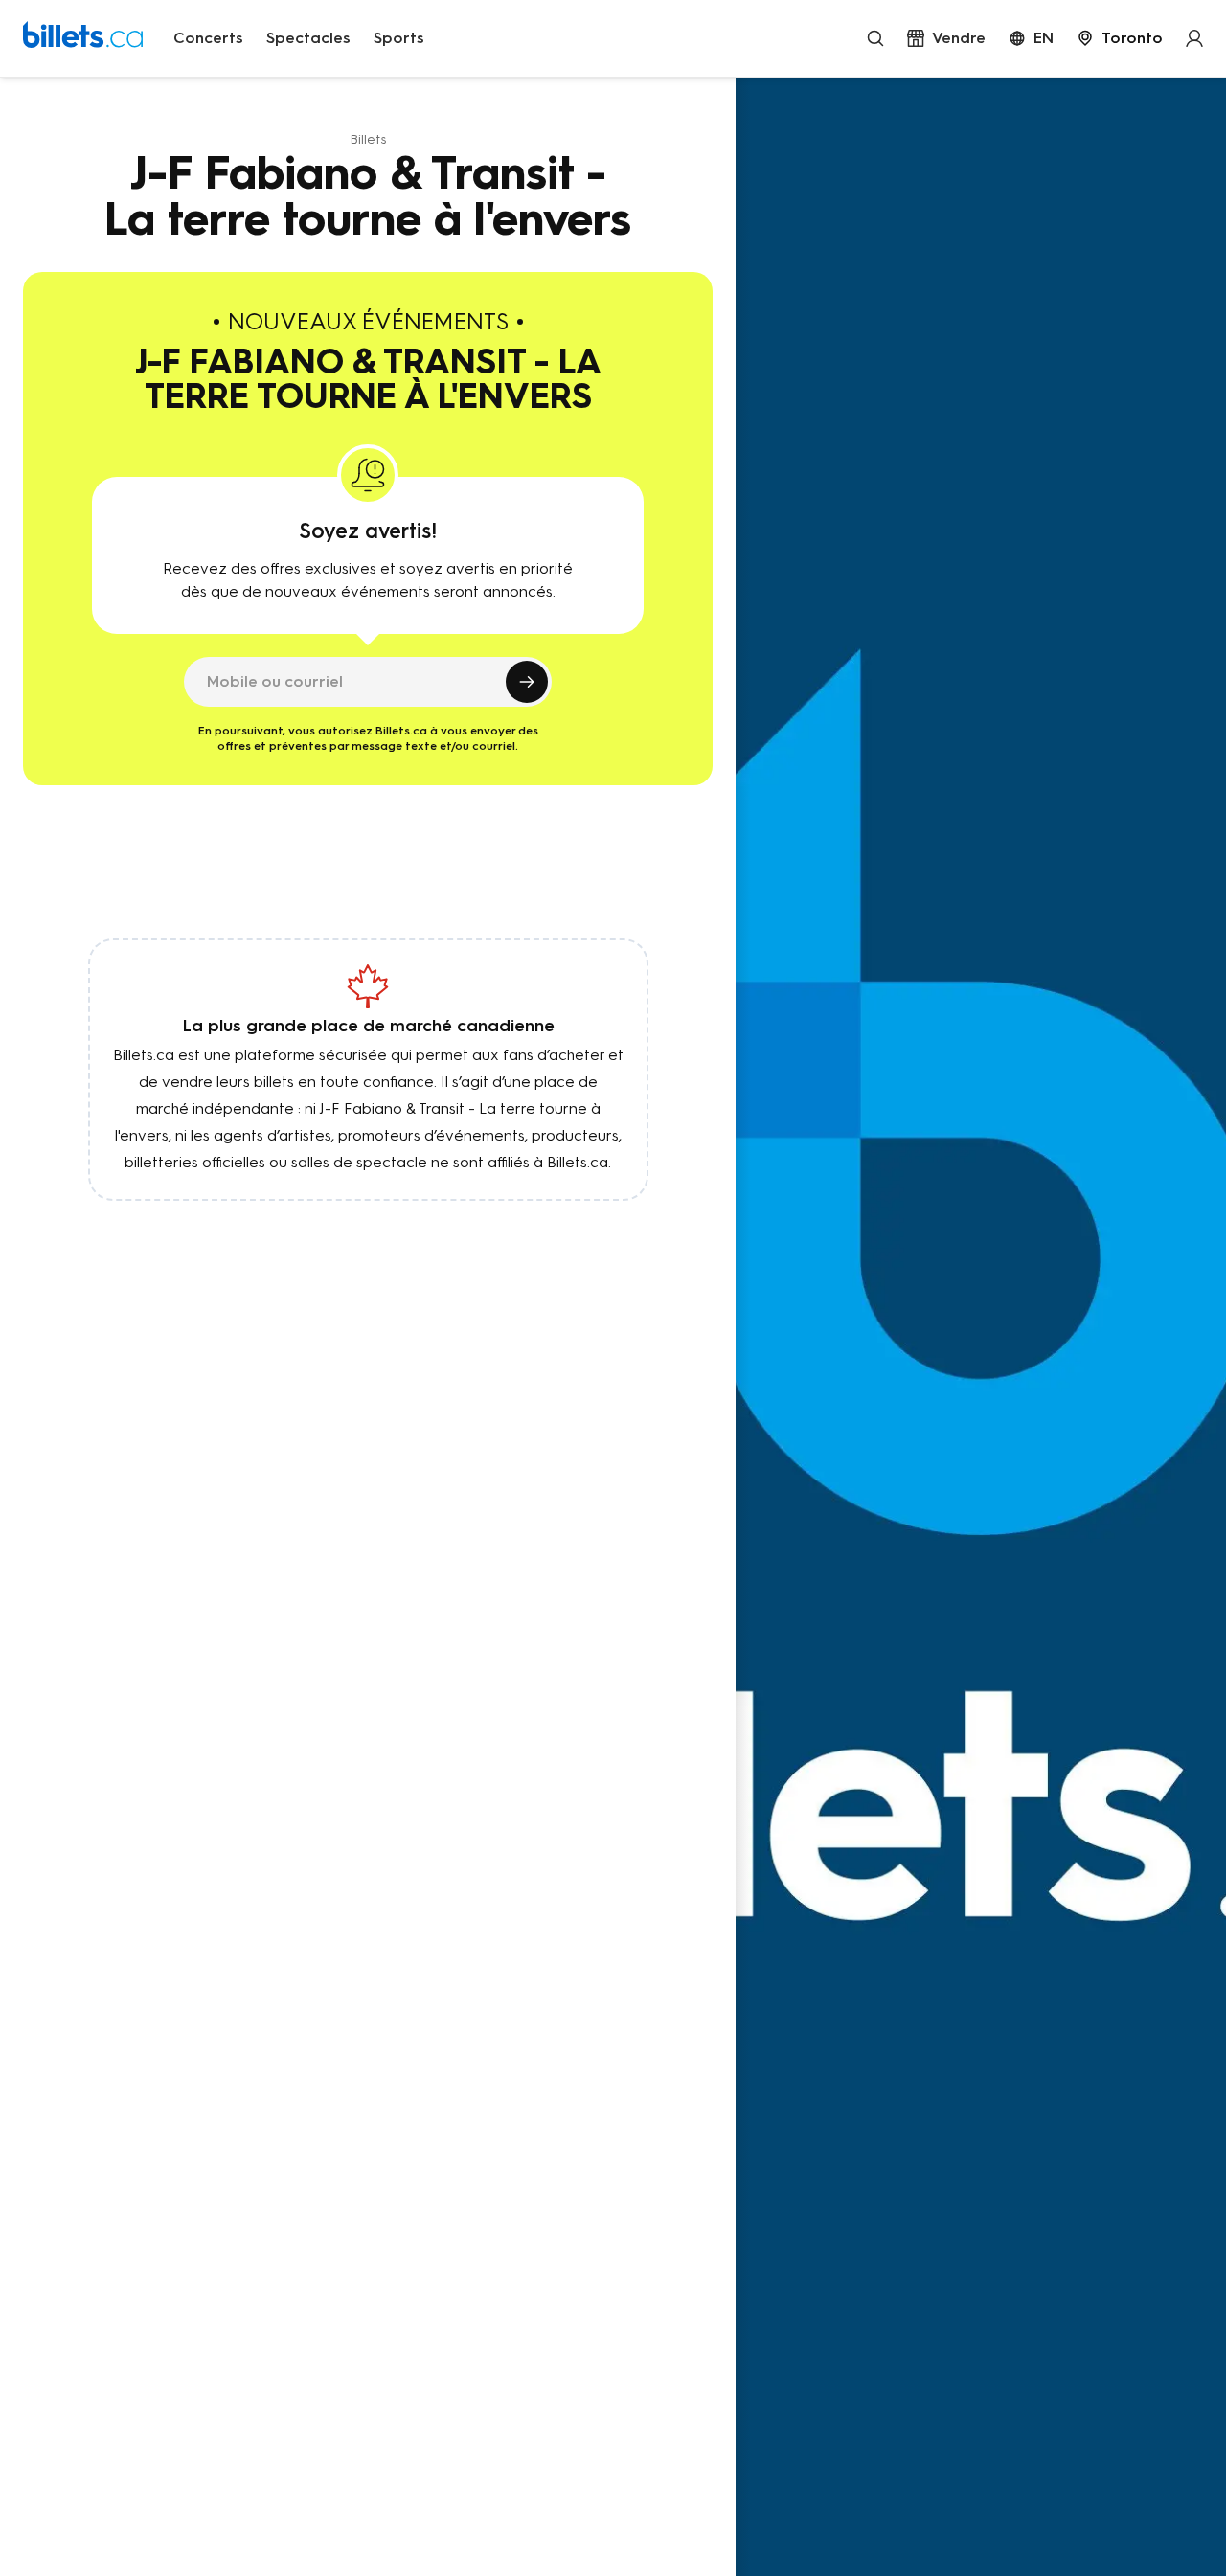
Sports (399, 38)
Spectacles (308, 38)
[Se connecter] (1194, 38)
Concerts (208, 38)
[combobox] (1120, 38)
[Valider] (527, 682)
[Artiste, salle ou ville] (875, 38)
